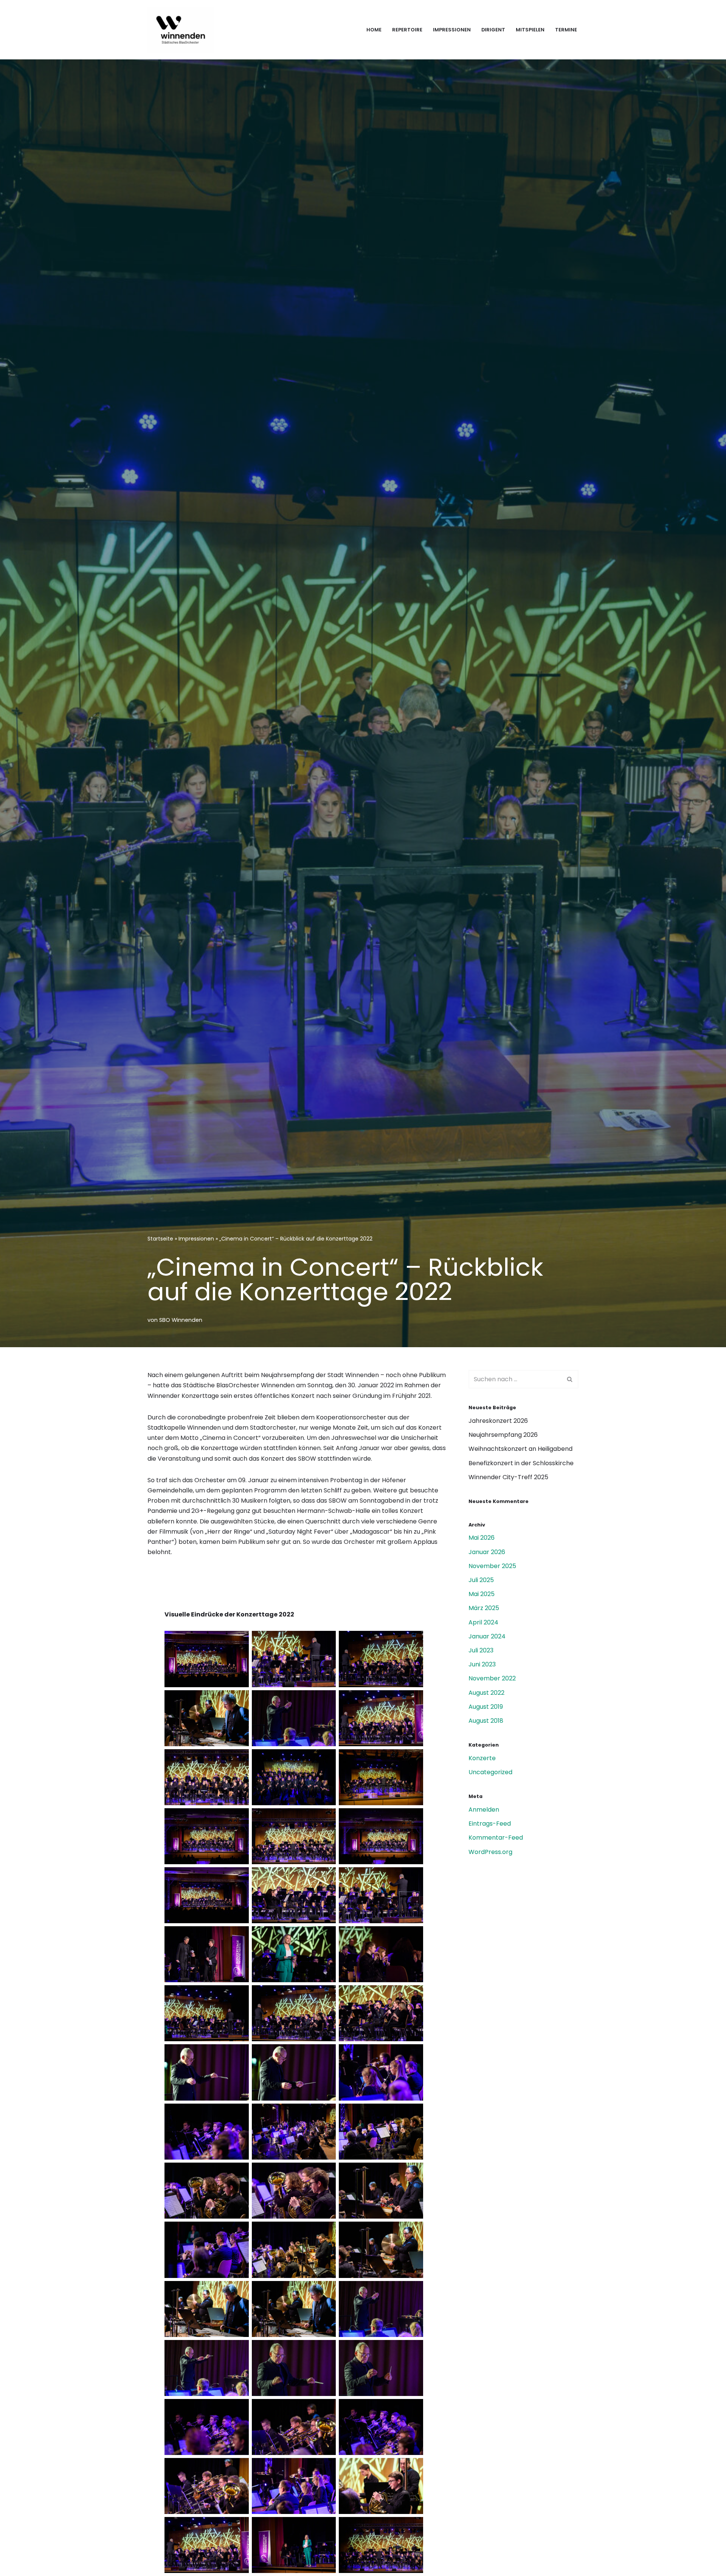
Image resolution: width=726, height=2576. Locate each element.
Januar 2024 (487, 1636)
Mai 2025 (482, 1594)
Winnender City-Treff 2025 (508, 1477)
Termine (566, 30)
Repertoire (407, 30)
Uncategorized (490, 1772)
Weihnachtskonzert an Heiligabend (520, 1449)
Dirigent (493, 30)
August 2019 (486, 1707)
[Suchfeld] (570, 1379)
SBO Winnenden (181, 1320)
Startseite (160, 1239)
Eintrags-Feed (490, 1824)
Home (374, 30)
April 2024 (483, 1622)
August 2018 (486, 1721)
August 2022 (486, 1693)
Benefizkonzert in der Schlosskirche (521, 1463)
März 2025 (484, 1608)
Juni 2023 (482, 1664)
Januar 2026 (487, 1552)
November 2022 (492, 1678)
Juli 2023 (481, 1650)
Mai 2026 (482, 1538)
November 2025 (492, 1566)
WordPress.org (490, 1852)
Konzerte (482, 1758)
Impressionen (452, 30)
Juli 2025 (481, 1580)
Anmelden (484, 1810)
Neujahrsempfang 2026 (503, 1435)
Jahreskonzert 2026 (498, 1421)
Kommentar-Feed (496, 1838)
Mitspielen (530, 30)
